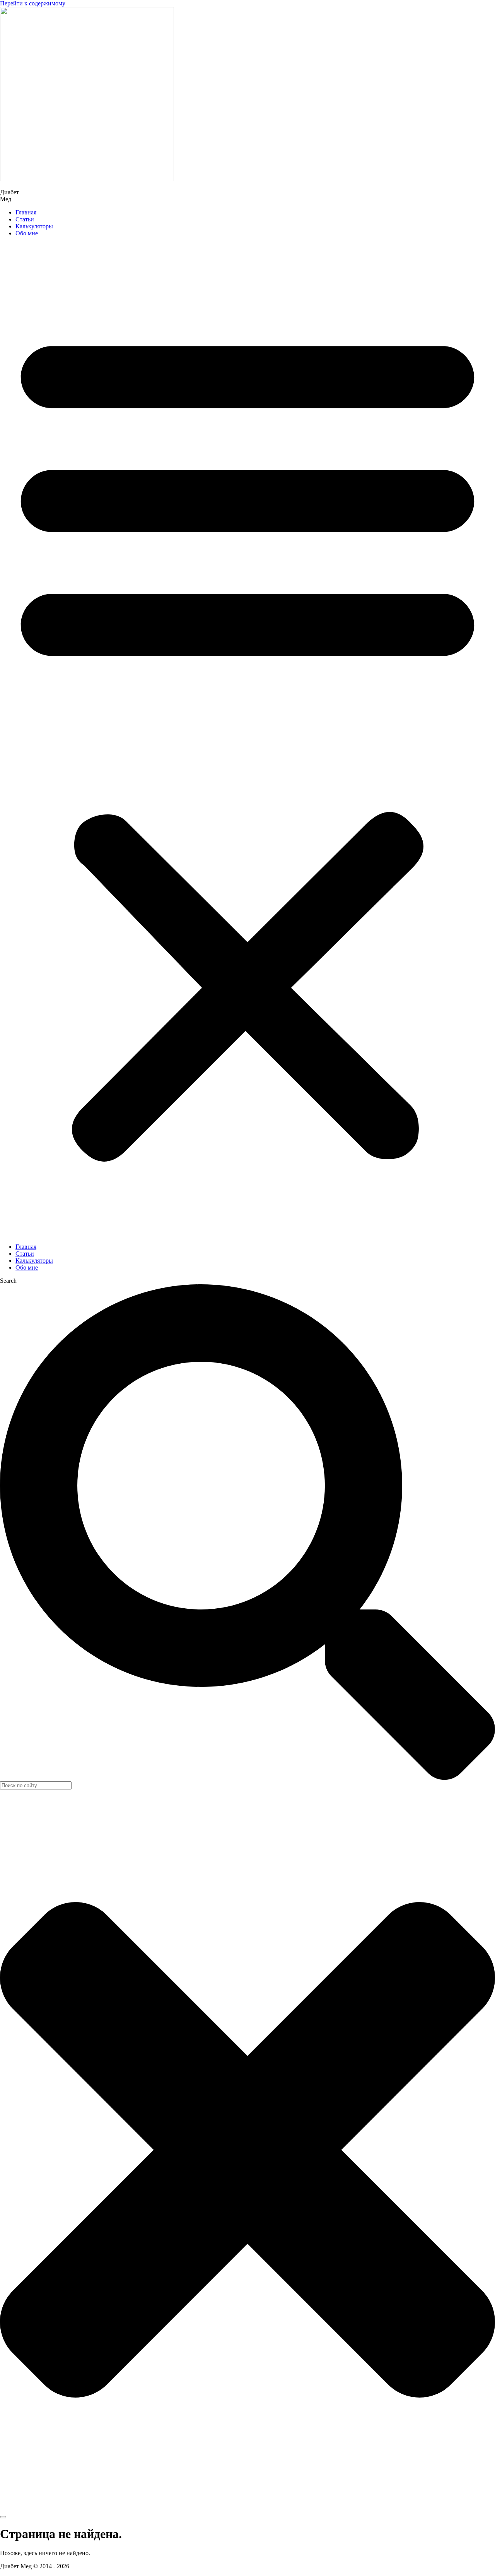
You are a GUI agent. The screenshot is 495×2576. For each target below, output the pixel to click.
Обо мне (27, 233)
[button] (247, 740)
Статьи (25, 219)
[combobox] (36, 1785)
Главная (26, 212)
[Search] (3, 2517)
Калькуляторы (34, 226)
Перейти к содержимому (33, 3)
